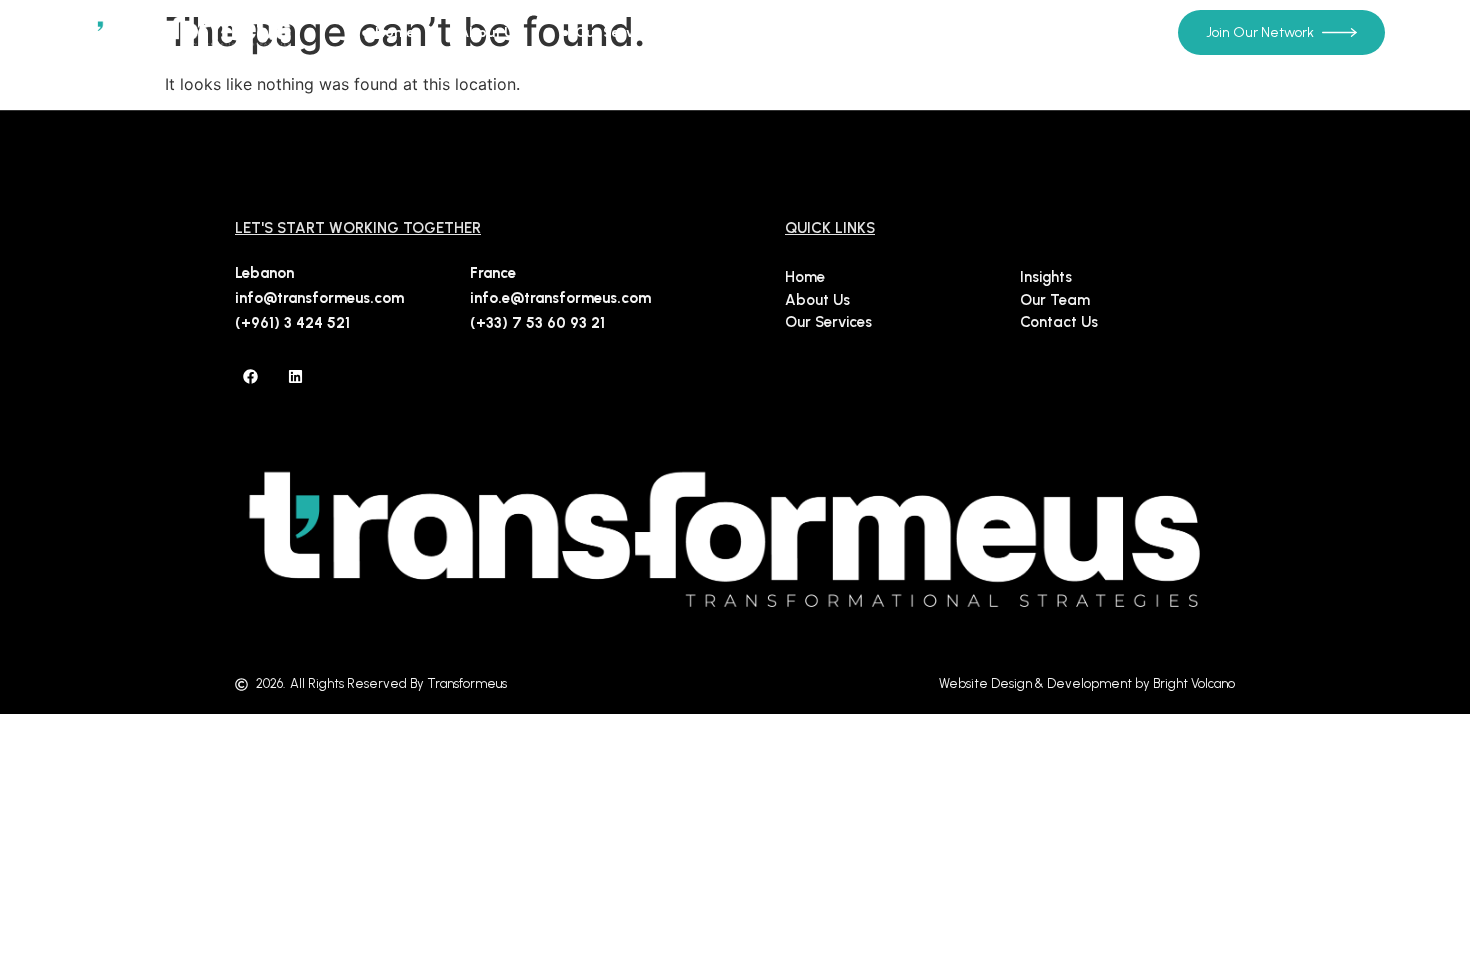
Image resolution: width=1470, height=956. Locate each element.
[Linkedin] (295, 376)
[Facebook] (250, 376)
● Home (388, 32)
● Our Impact (746, 32)
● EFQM (1074, 32)
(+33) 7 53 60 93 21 (537, 323)
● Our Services (611, 32)
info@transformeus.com (319, 298)
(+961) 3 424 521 (292, 323)
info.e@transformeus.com (560, 298)
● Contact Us (973, 32)
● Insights (865, 32)
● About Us (483, 32)
